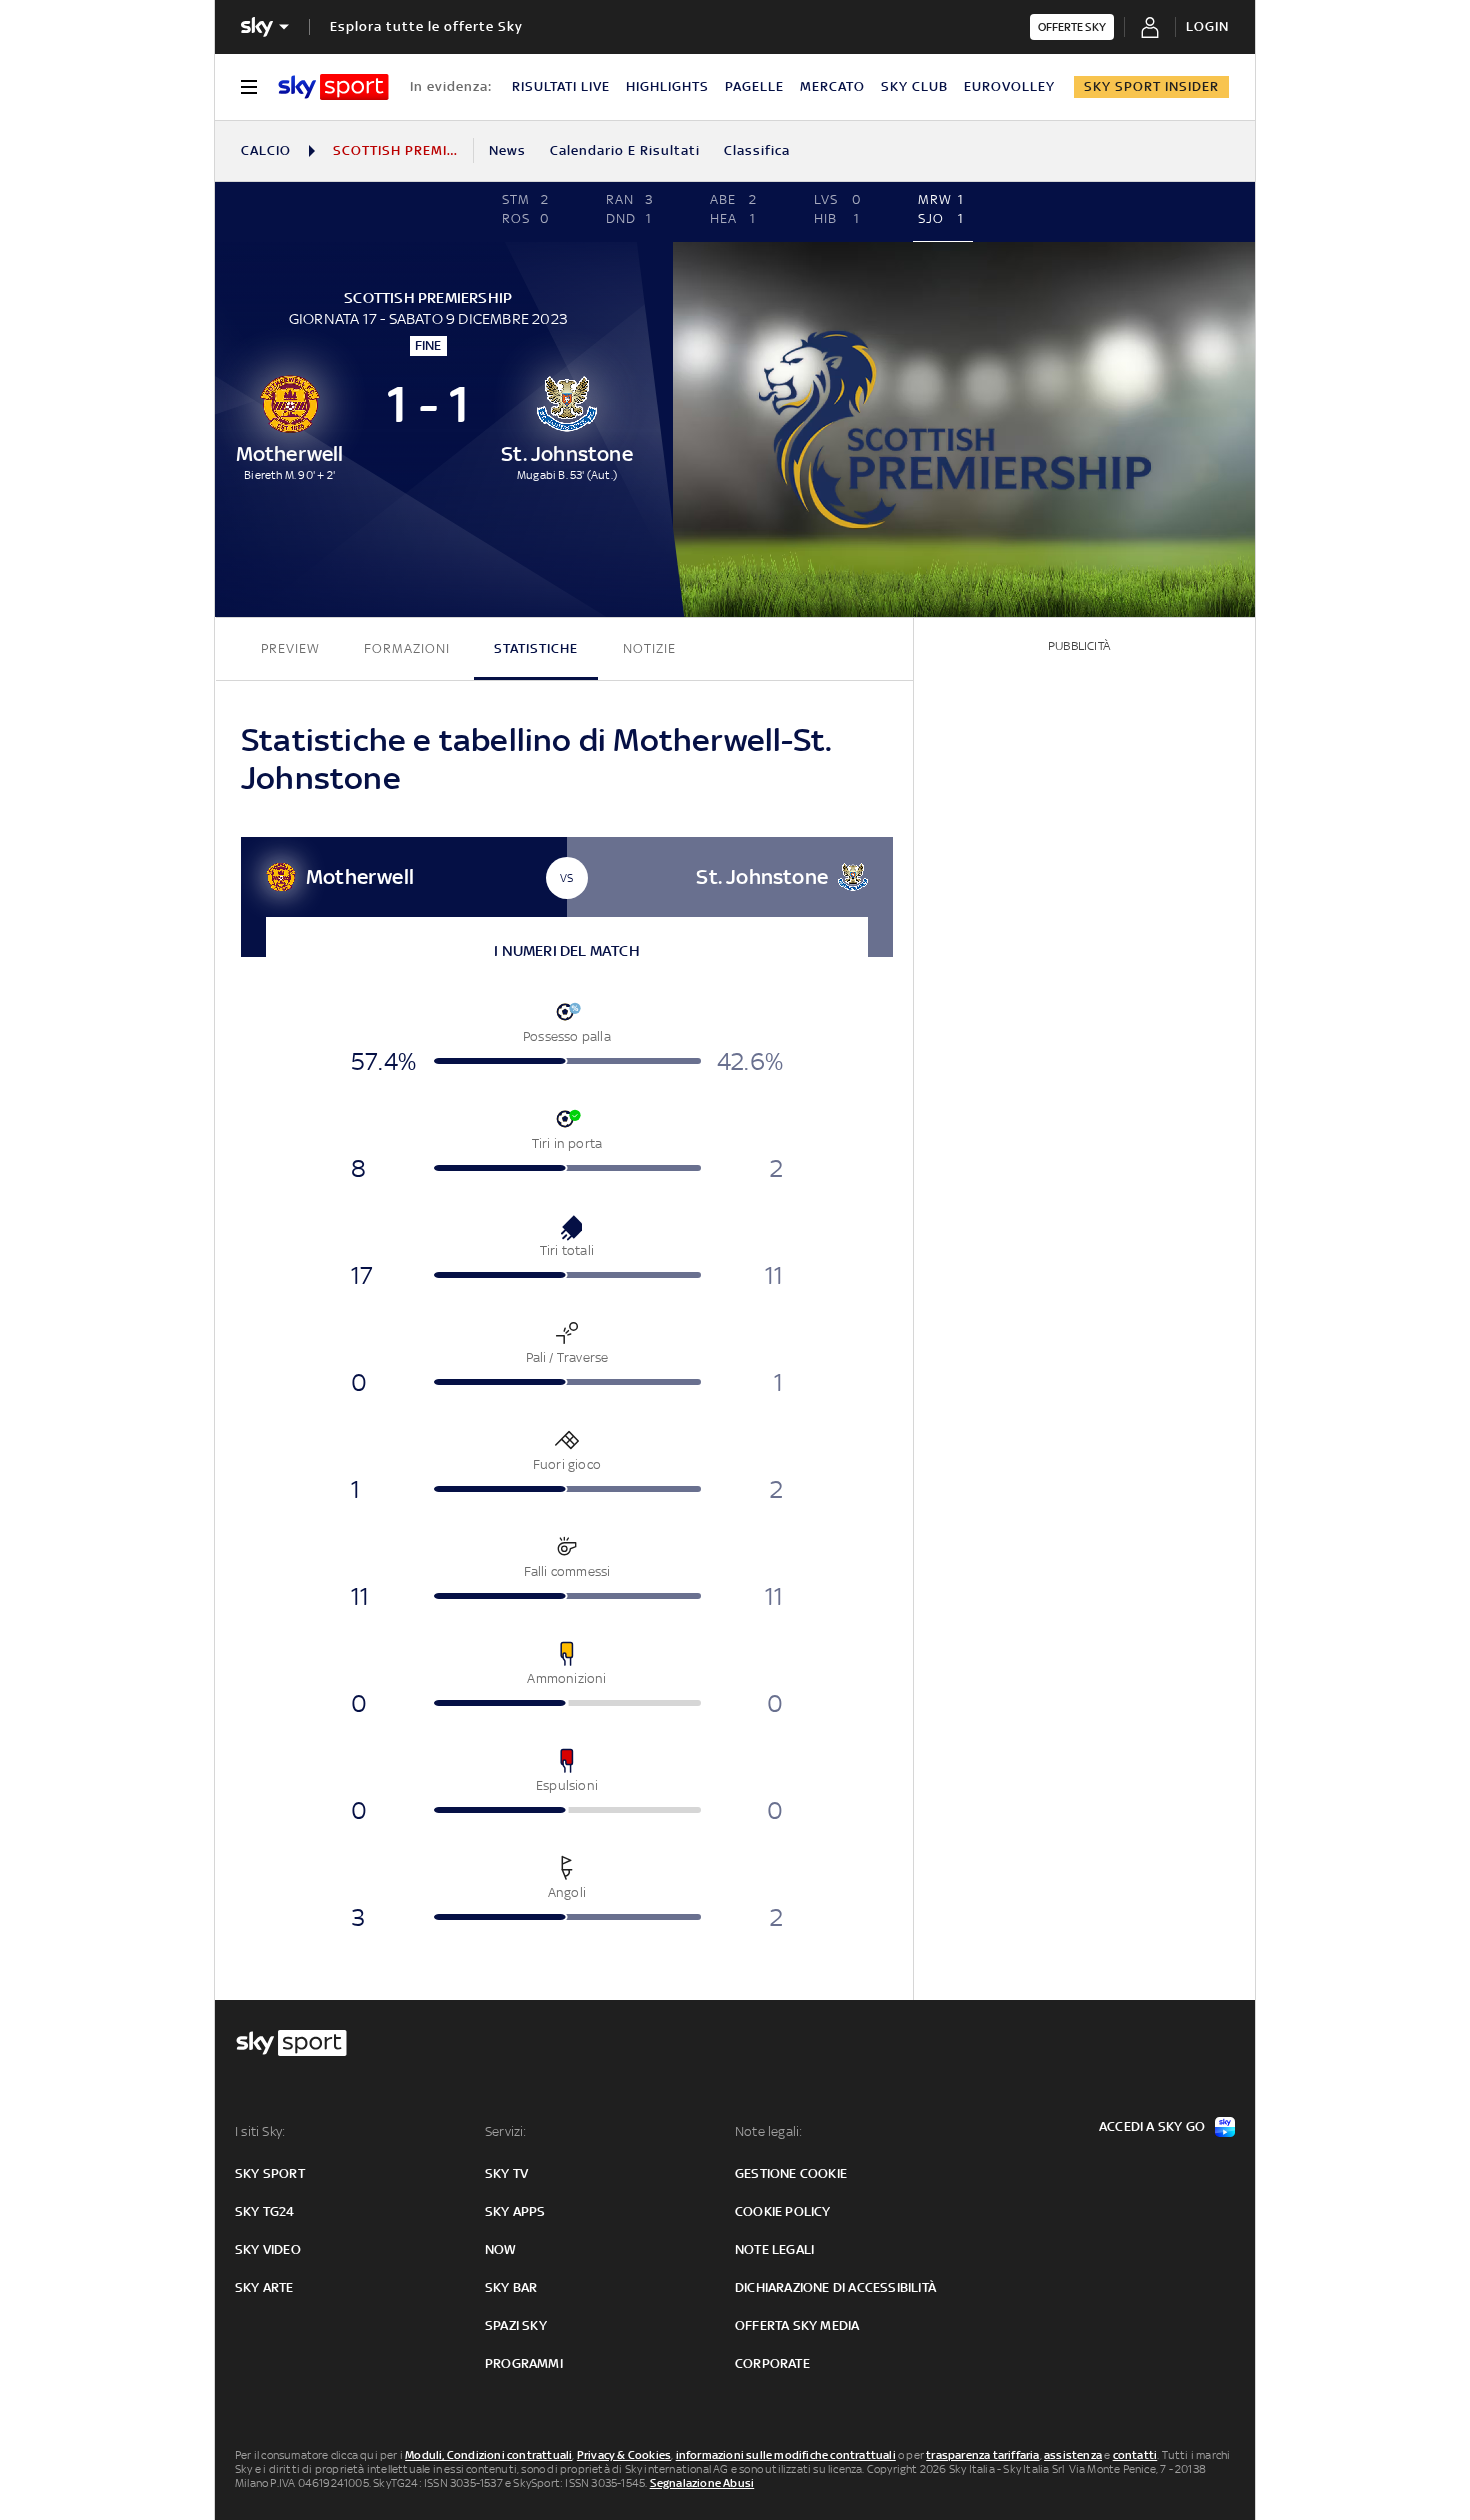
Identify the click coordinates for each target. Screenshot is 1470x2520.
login (1207, 26)
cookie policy (783, 2211)
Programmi (524, 2363)
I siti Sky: (260, 2131)
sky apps (515, 2211)
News (507, 150)
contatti (1135, 2455)
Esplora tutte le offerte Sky (426, 26)
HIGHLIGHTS (667, 86)
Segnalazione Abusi (702, 2483)
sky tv (506, 2173)
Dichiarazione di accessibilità (835, 2287)
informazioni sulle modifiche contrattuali (786, 2455)
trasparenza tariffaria (982, 2455)
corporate (772, 2363)
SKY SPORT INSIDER (1151, 86)
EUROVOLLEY (1009, 86)
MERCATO (832, 86)
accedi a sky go (1152, 2126)
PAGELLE (754, 86)
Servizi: (506, 2131)
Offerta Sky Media (797, 2325)
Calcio (266, 150)
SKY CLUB (914, 86)
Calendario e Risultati (625, 150)
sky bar (511, 2287)
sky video (268, 2249)
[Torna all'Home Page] (333, 87)
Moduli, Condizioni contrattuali (488, 2455)
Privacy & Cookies (624, 2455)
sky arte (264, 2287)
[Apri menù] (249, 87)
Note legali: (768, 2131)
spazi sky (516, 2325)
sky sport (270, 2173)
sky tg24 (265, 2211)
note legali (774, 2249)
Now (501, 2249)
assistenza (1073, 2455)
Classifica (757, 150)
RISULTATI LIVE (561, 86)
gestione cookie (791, 2173)
